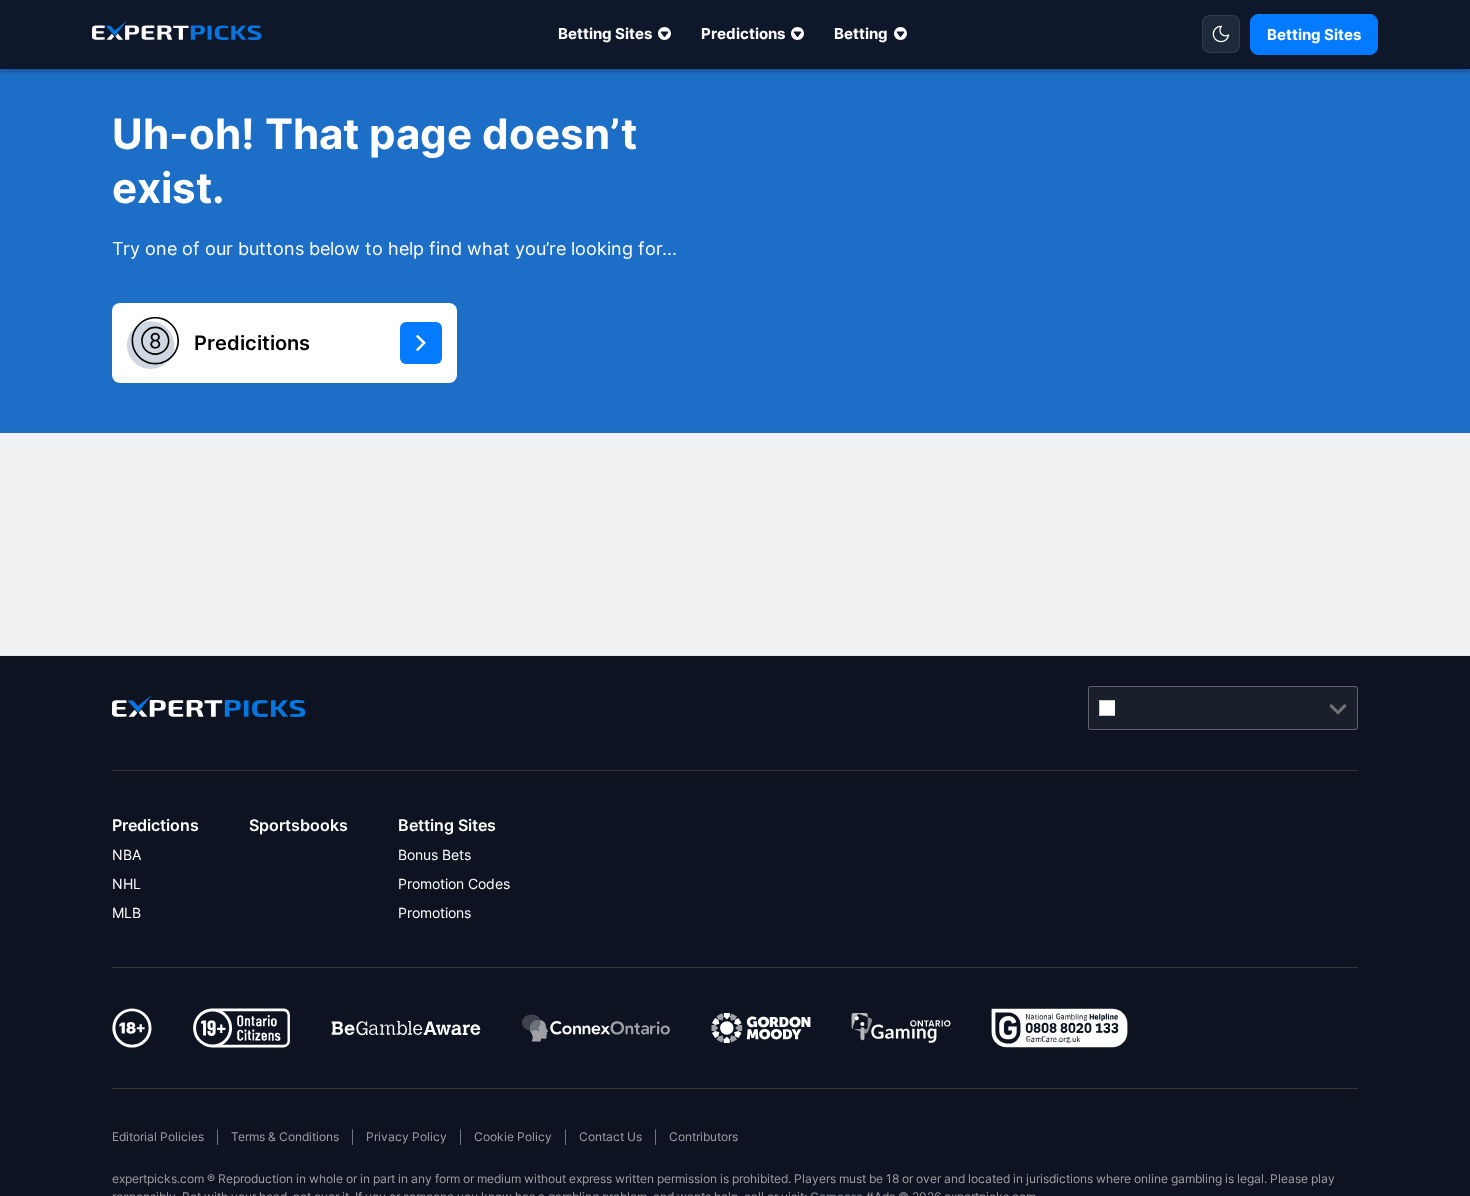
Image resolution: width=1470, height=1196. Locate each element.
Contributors (703, 1136)
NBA (126, 854)
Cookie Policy (513, 1136)
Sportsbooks (298, 825)
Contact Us (610, 1136)
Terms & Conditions (285, 1136)
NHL (126, 883)
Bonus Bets (434, 854)
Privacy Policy (406, 1136)
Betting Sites (605, 33)
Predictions (743, 33)
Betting (861, 33)
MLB (126, 912)
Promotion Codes (454, 883)
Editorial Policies (158, 1136)
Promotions (434, 912)
